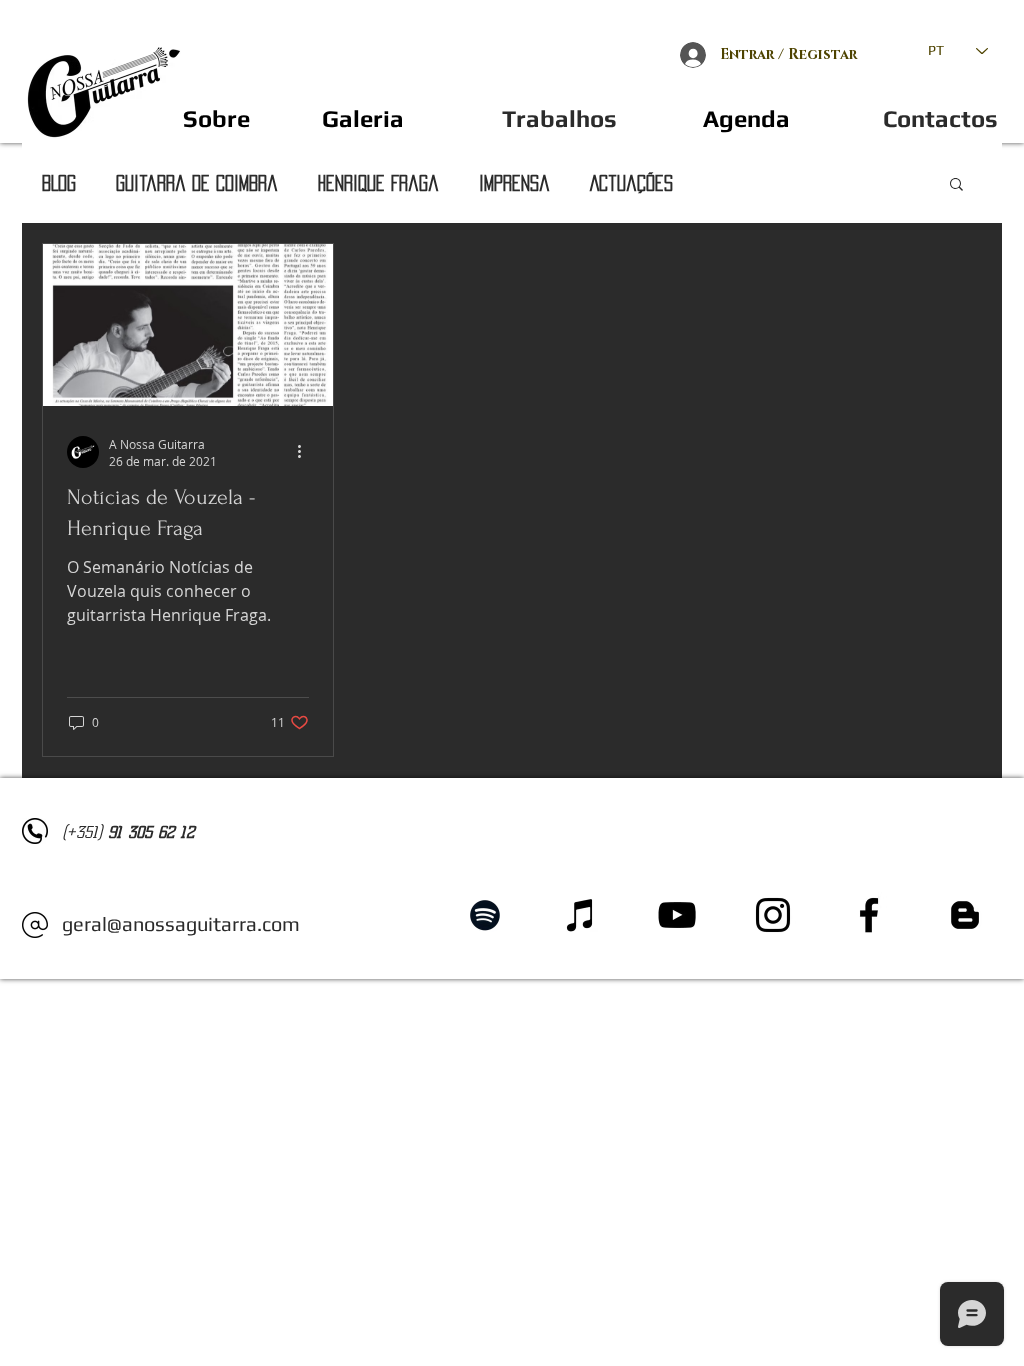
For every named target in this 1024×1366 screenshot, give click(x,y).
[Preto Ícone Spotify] (485, 915)
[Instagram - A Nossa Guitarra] (773, 915)
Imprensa (514, 183)
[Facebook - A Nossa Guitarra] (869, 915)
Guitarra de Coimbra (197, 183)
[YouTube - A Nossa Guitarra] (677, 915)
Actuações (631, 183)
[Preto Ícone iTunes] (581, 915)
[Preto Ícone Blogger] (965, 915)
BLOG (59, 183)
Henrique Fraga (378, 183)
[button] (216, 118)
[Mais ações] (306, 452)
